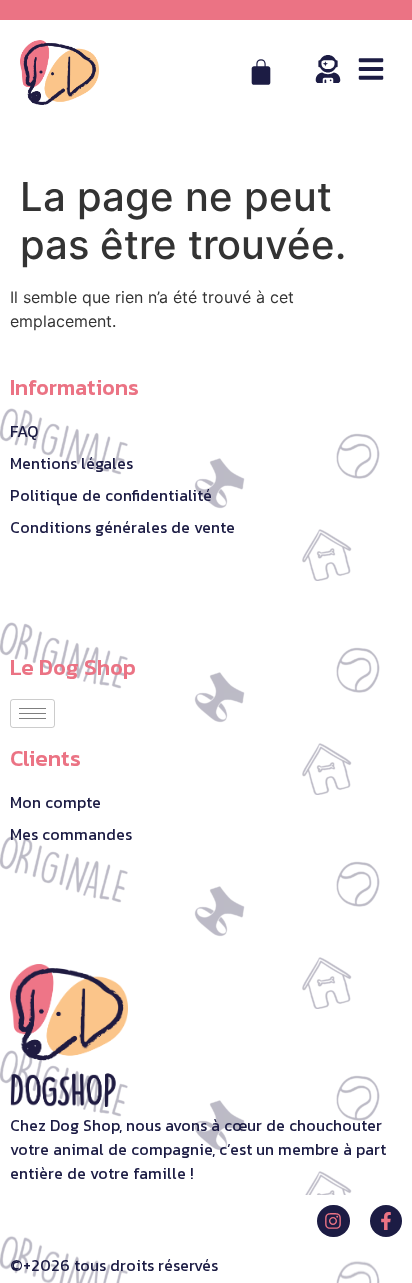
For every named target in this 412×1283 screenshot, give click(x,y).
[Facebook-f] (386, 1221)
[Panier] (261, 72)
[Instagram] (333, 1221)
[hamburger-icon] (32, 713)
